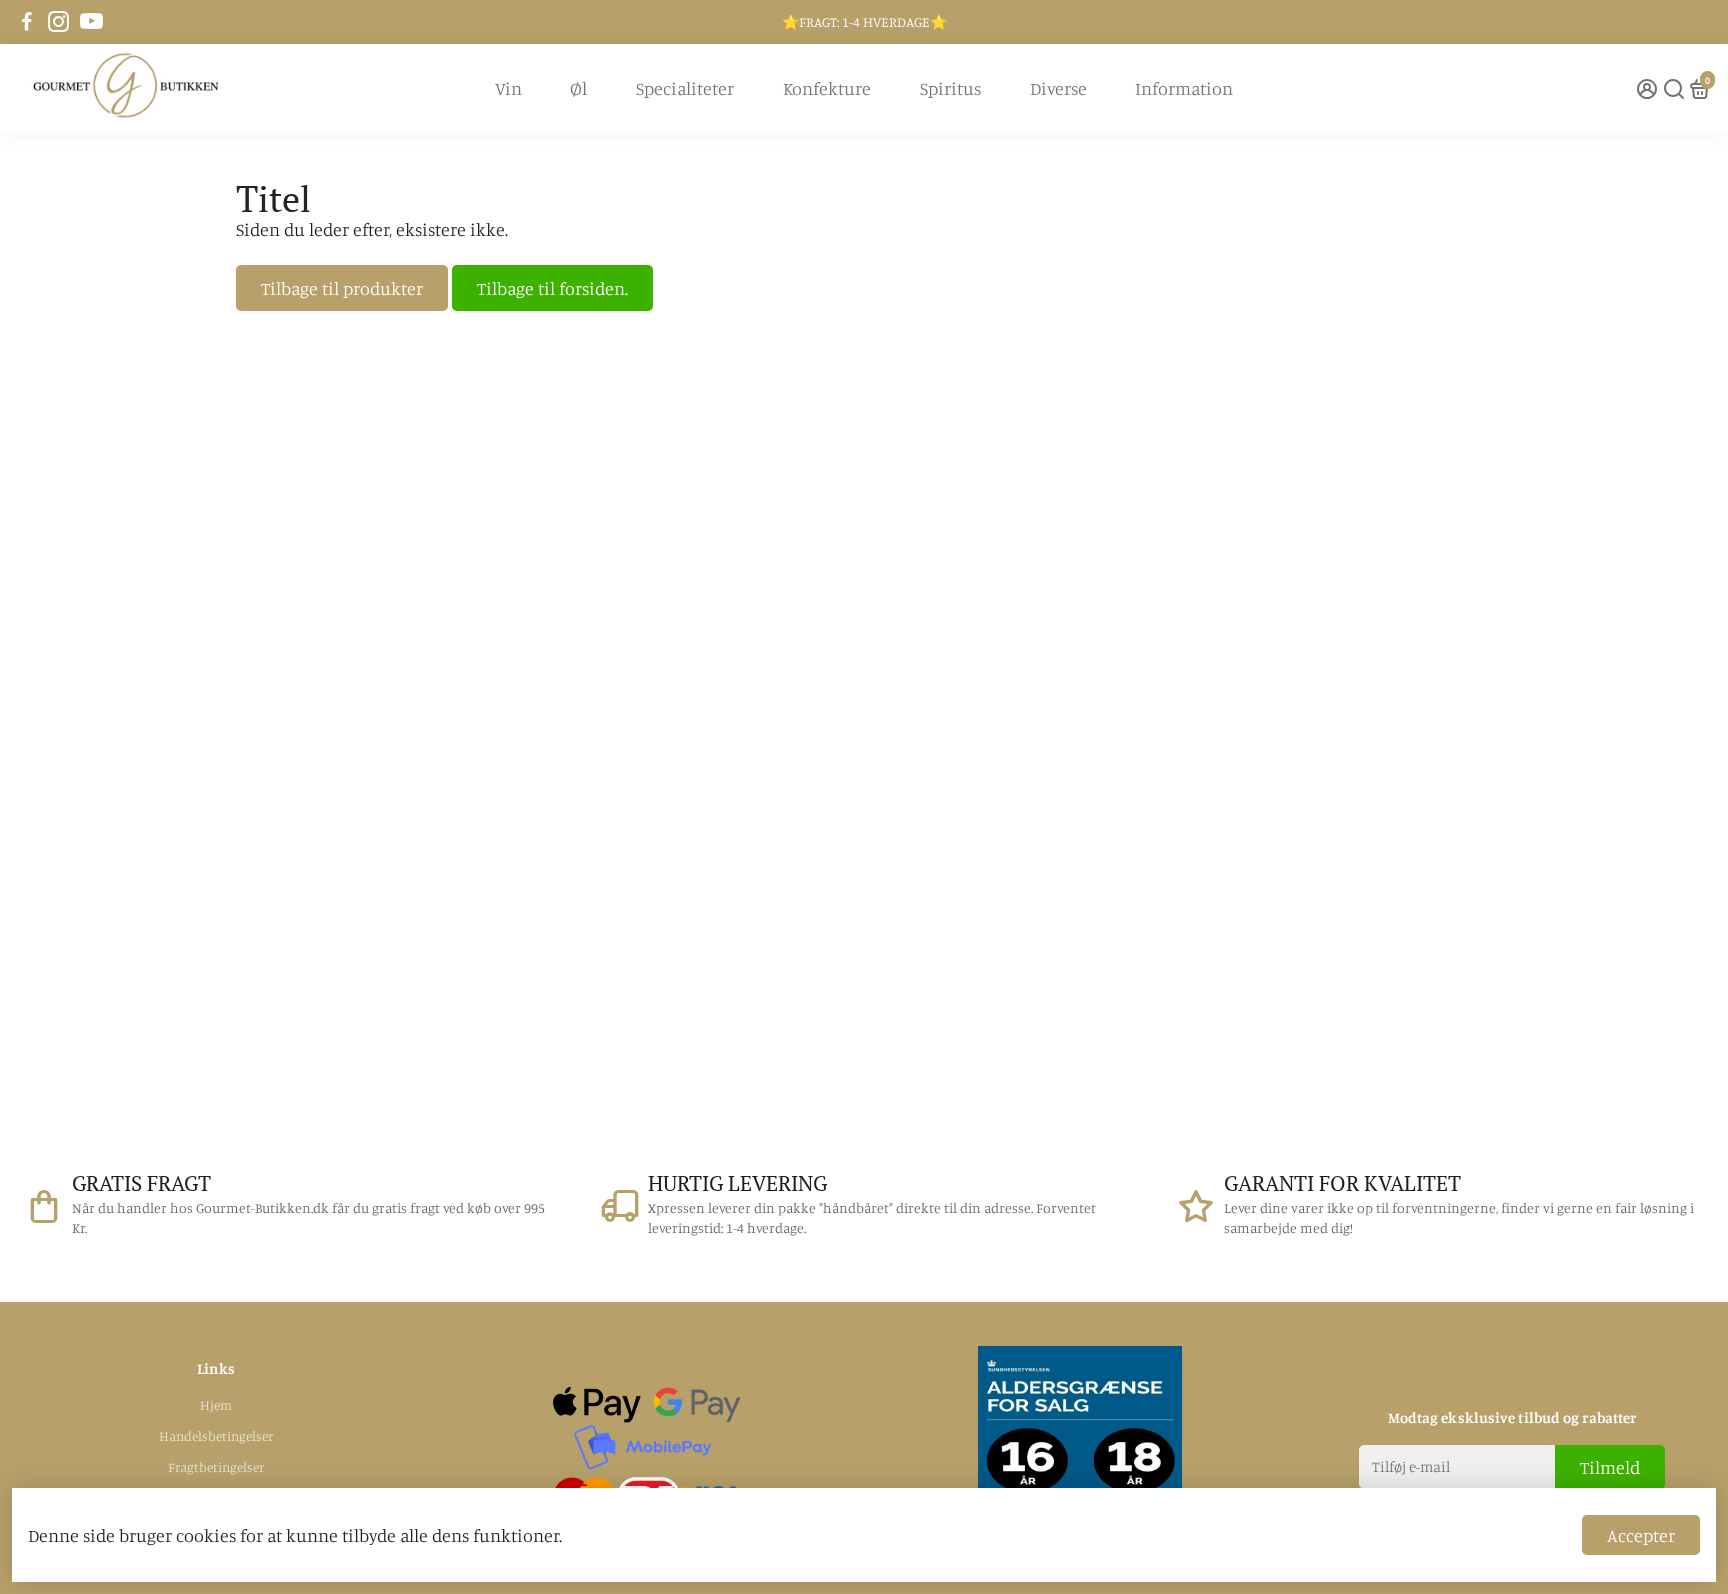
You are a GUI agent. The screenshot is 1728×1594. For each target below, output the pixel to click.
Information (1184, 88)
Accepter (1641, 1535)
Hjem (216, 1405)
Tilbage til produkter (342, 288)
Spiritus (950, 88)
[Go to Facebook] (27, 22)
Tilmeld (1610, 1467)
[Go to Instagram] (58, 22)
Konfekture (827, 88)
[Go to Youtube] (91, 22)
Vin (508, 88)
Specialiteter (685, 88)
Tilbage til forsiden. (552, 288)
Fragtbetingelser (216, 1467)
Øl (578, 88)
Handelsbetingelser (216, 1436)
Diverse (1058, 88)
